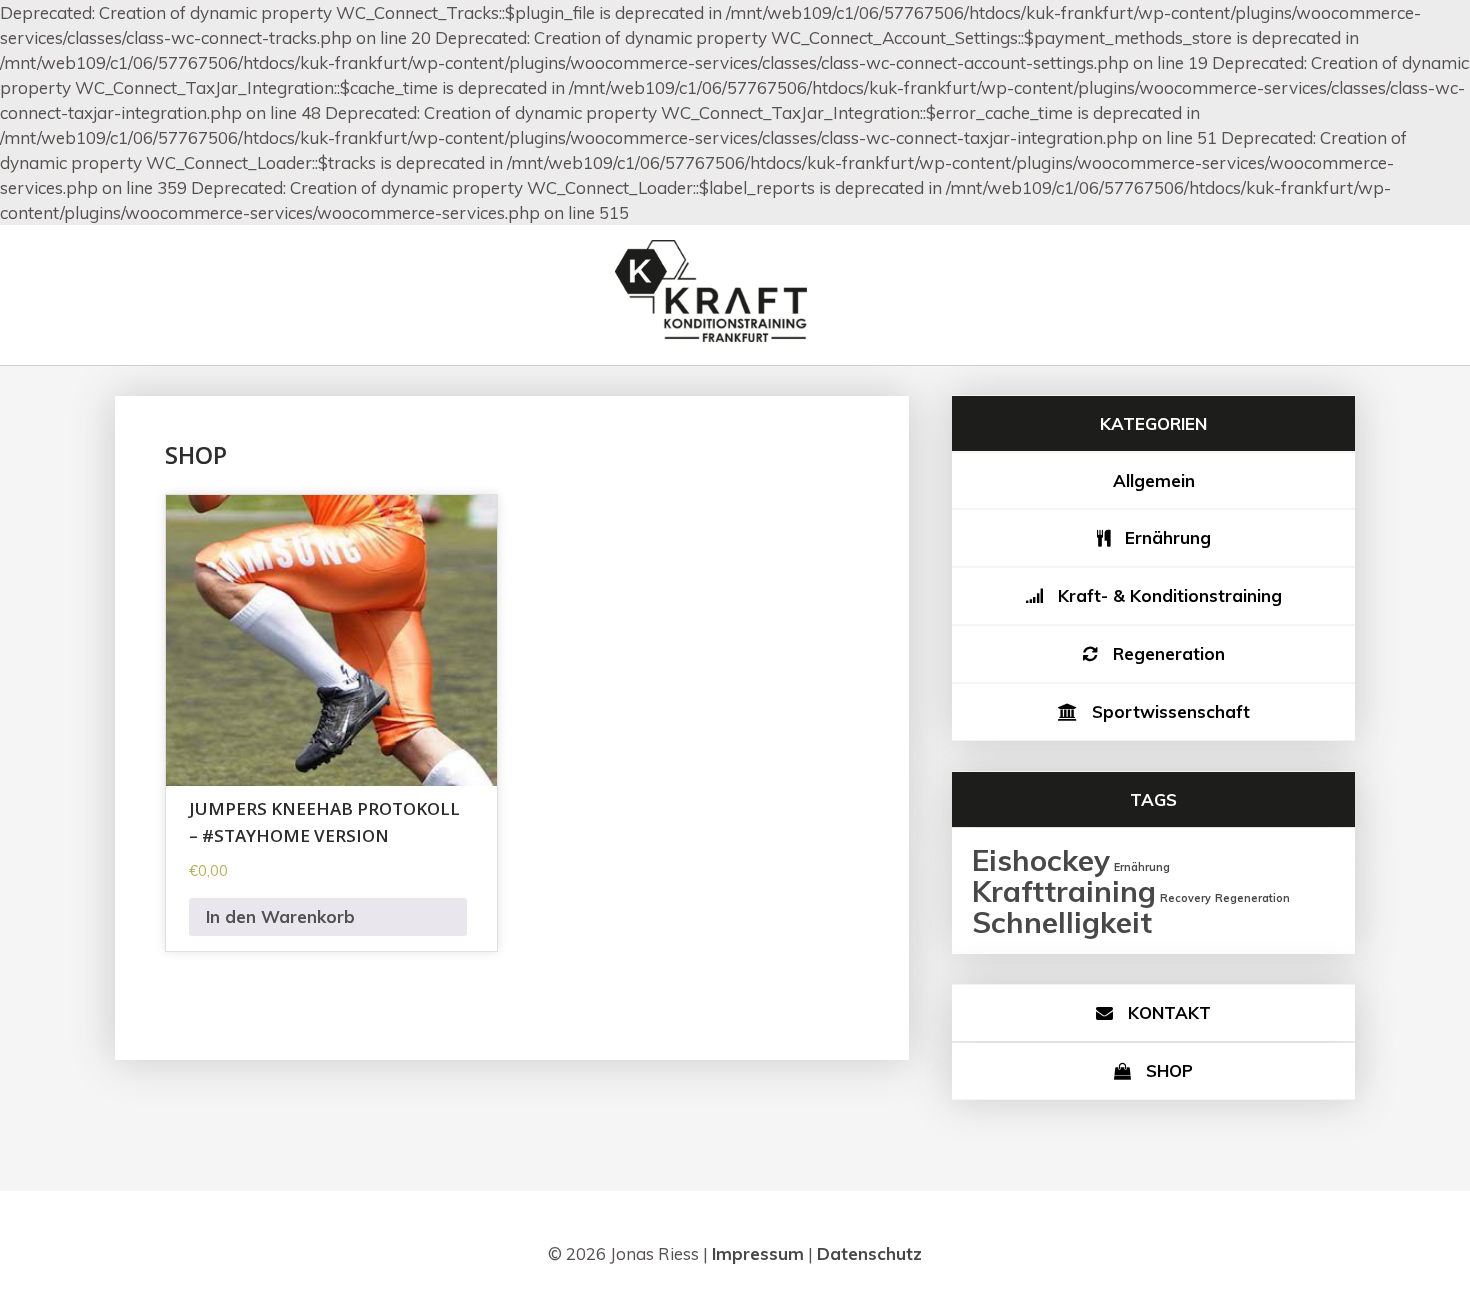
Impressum (758, 1253)
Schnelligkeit (1062, 922)
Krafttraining (1064, 891)
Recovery (1185, 898)
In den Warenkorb (280, 916)
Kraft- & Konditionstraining (1170, 595)
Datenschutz (869, 1253)
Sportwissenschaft (1171, 711)
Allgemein (1154, 480)
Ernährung (1168, 537)
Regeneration (1169, 653)
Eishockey (1041, 860)
